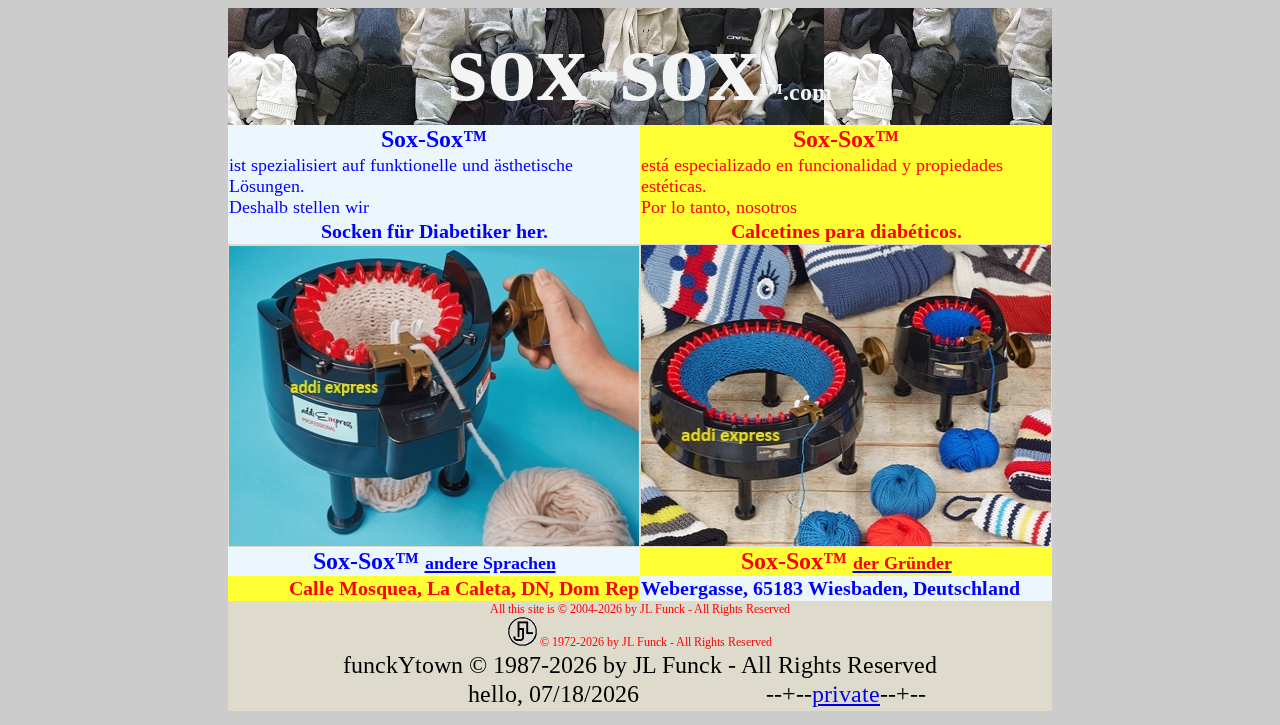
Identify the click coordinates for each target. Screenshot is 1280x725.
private (846, 694)
